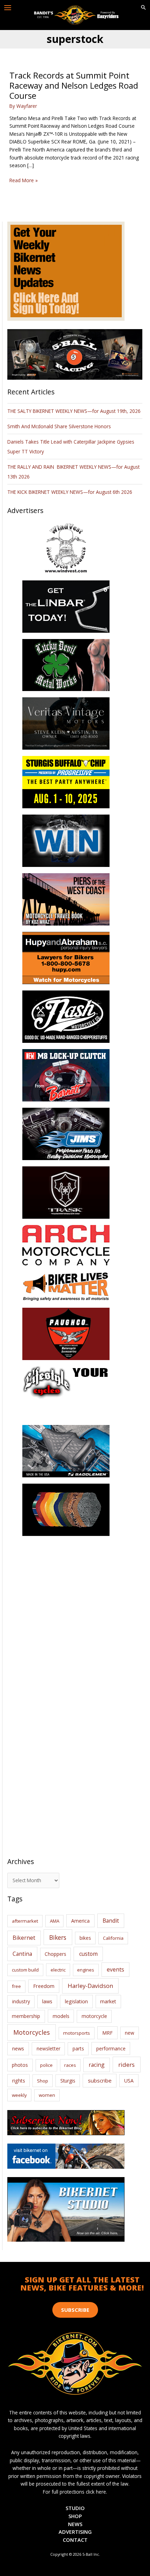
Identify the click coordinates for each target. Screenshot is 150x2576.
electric (58, 1970)
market (108, 2001)
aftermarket (25, 1921)
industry (21, 2001)
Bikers (58, 1937)
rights (19, 2081)
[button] (143, 8)
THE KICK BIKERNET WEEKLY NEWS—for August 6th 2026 (70, 492)
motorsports (77, 2033)
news (18, 2048)
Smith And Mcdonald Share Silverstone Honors (60, 426)
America (80, 1921)
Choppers (55, 1954)
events (115, 1969)
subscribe (100, 2080)
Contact (75, 2540)
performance (111, 2048)
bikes (85, 1938)
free (16, 1986)
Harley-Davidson (90, 1986)
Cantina (22, 1954)
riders (126, 2065)
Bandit (111, 1921)
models (61, 2016)
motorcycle (94, 2016)
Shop (43, 2081)
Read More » (24, 181)
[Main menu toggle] (8, 8)
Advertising (75, 2532)
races (70, 2065)
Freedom (44, 1986)
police (46, 2065)
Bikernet (24, 1938)
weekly (19, 2095)
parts (78, 2048)
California (113, 1938)
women (47, 2095)
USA (129, 2081)
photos (20, 2065)
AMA (55, 1921)
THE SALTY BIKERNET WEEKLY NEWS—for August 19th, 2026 (74, 411)
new (130, 2033)
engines (86, 1970)
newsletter (48, 2048)
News (75, 2524)
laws (47, 2001)
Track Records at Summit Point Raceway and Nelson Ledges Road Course (74, 86)
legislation (76, 2001)
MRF (107, 2033)
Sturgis (68, 2081)
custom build (25, 1970)
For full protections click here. (75, 2492)
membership (26, 2016)
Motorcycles (32, 2032)
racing (97, 2065)
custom (88, 1954)
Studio (75, 2508)
